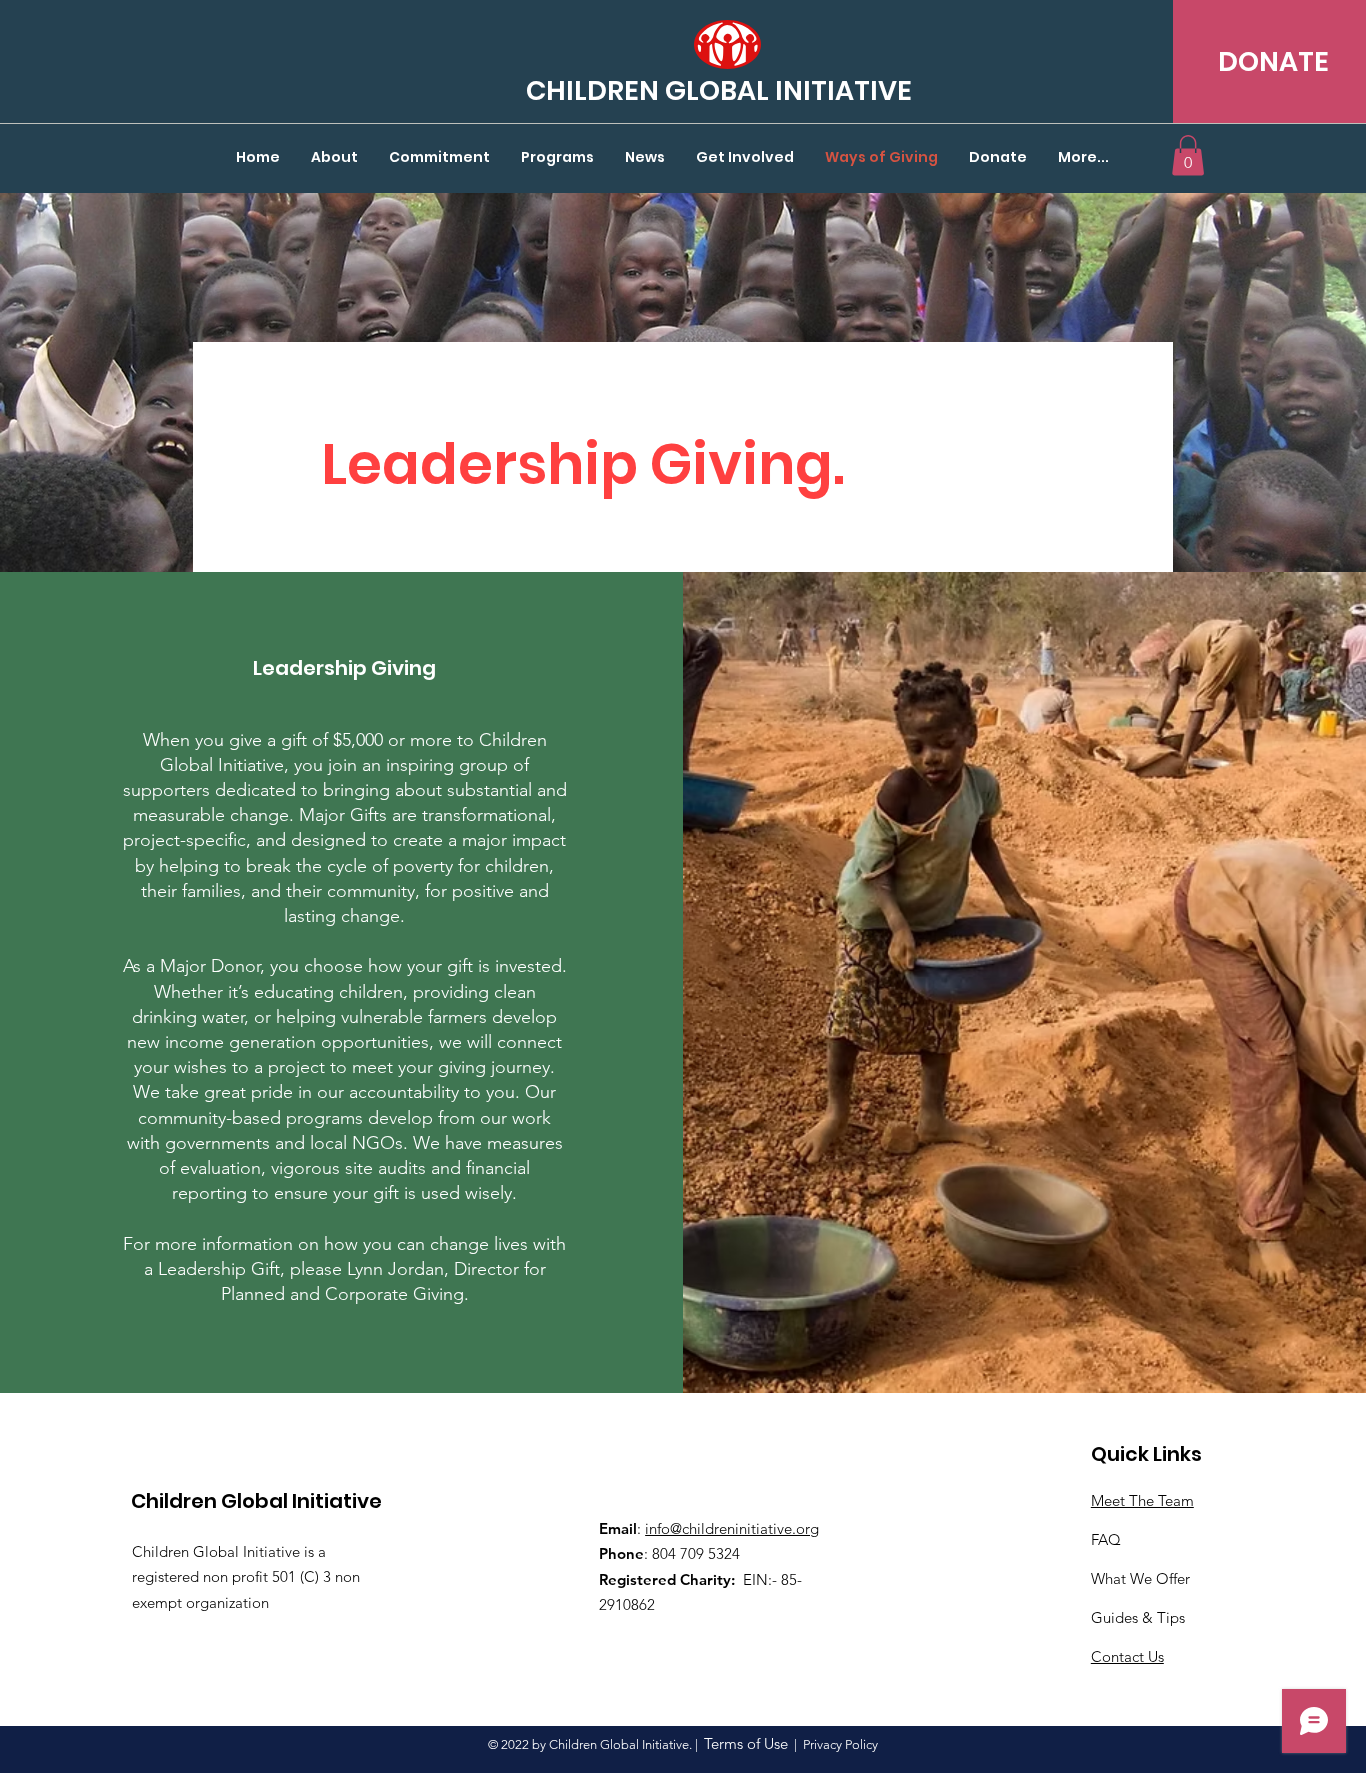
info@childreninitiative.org (732, 1528)
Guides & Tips (1138, 1617)
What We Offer (1140, 1578)
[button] (1188, 155)
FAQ (1106, 1539)
